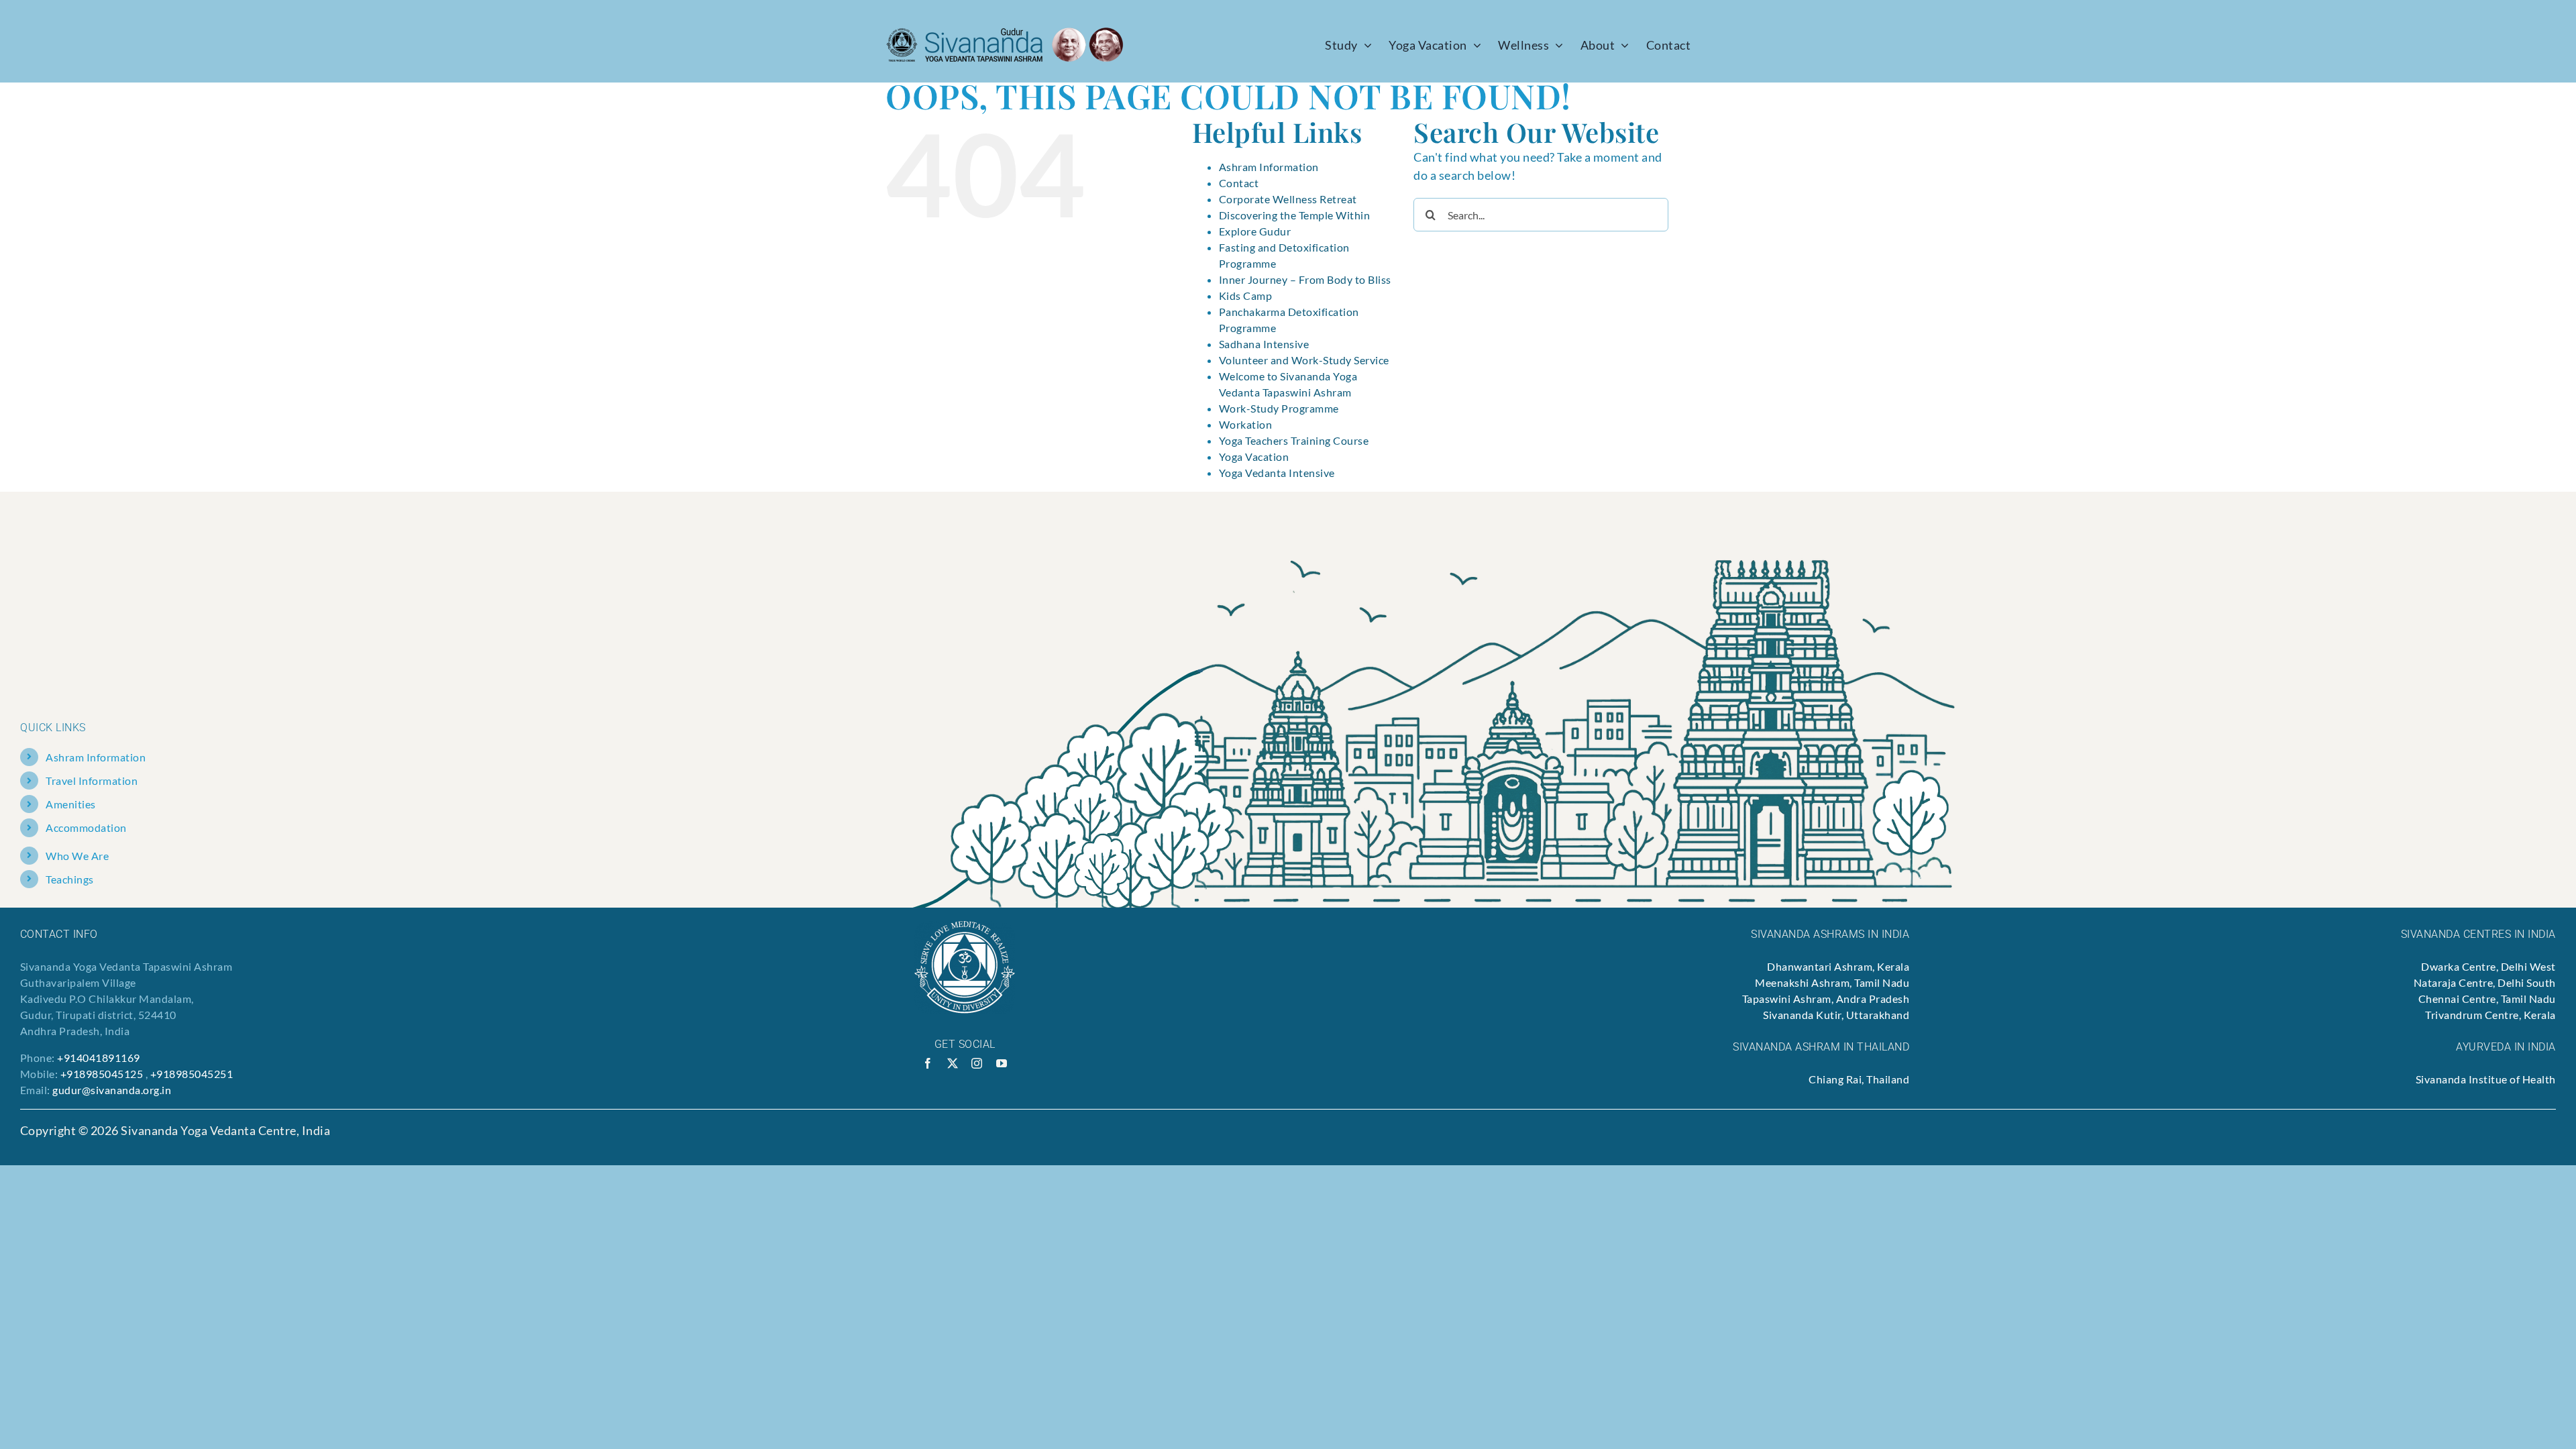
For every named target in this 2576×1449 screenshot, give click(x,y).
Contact (1239, 183)
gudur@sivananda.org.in (112, 1090)
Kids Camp (1246, 296)
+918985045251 (192, 1074)
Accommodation (86, 827)
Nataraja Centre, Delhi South (2485, 982)
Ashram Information (1269, 167)
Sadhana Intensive (1264, 344)
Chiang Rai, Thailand (1859, 1079)
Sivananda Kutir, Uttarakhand (1836, 1015)
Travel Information (92, 781)
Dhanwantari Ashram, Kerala (1838, 966)
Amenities (71, 804)
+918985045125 (102, 1074)
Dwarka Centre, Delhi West (2488, 966)
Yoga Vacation (1254, 457)
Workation (1246, 424)
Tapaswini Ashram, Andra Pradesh (1826, 999)
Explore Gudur (1255, 231)
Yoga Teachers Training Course (1294, 440)
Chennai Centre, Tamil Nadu (2487, 999)
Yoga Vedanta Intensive (1277, 473)
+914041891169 (99, 1058)
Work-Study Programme (1279, 408)
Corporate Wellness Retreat (1288, 199)
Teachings (70, 879)
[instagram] (977, 1063)
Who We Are (77, 856)
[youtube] (1002, 1063)
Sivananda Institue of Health (2486, 1079)
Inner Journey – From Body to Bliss (1305, 279)
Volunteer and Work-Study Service (1304, 360)
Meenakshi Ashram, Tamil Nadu (1832, 982)
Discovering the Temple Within (1295, 215)
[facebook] (928, 1063)
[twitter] (953, 1063)
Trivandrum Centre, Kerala (2490, 1015)
